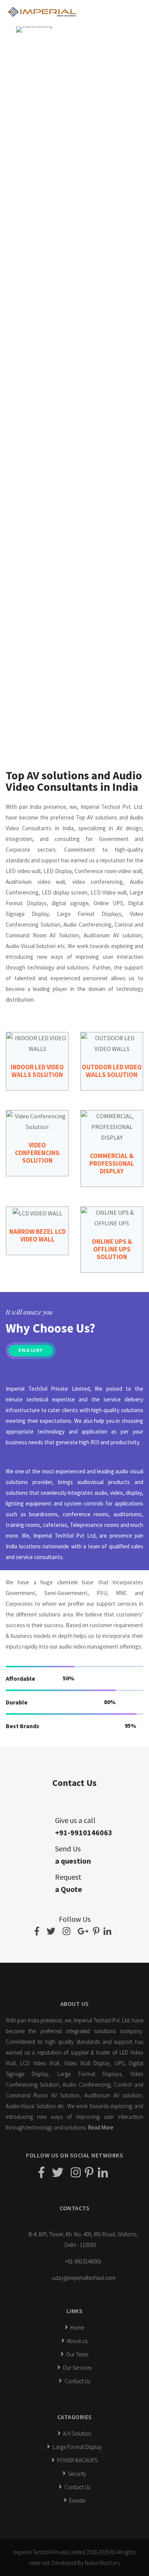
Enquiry (31, 1351)
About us (77, 2341)
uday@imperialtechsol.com (84, 2278)
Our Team (77, 2354)
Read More (101, 2127)
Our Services (77, 2368)
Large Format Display (77, 2447)
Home (77, 2328)
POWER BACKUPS (77, 2460)
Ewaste (77, 2500)
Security (77, 2474)
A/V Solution (77, 2433)
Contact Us (77, 2381)
